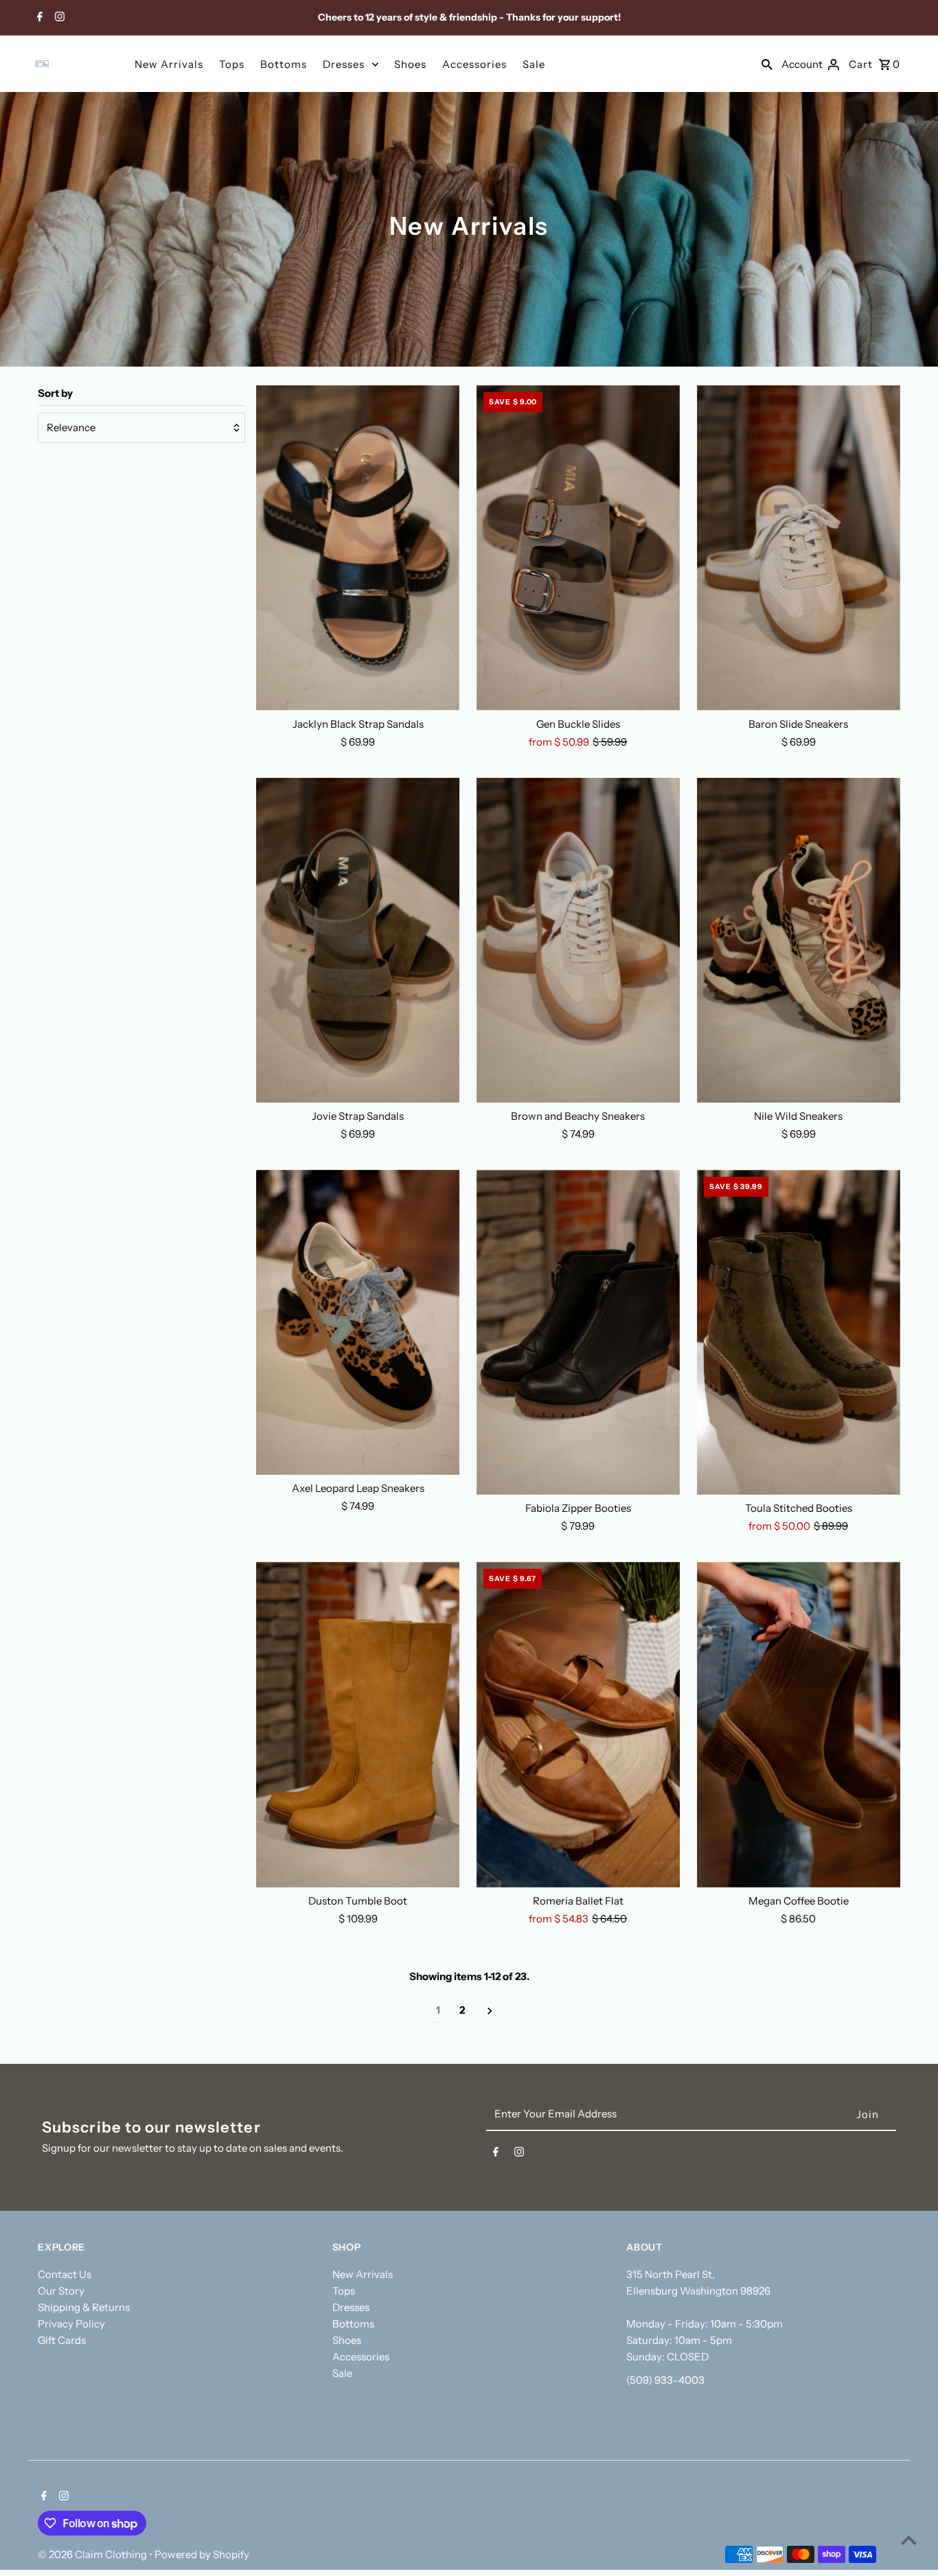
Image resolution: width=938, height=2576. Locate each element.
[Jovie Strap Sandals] (358, 940)
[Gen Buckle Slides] (578, 548)
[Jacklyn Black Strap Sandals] (358, 548)
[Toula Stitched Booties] (799, 1332)
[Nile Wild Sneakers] (799, 940)
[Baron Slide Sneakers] (799, 548)
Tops (232, 64)
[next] (490, 2011)
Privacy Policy (71, 2324)
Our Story (61, 2291)
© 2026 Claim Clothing (93, 2554)
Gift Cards (62, 2340)
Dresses (344, 64)
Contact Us (65, 2274)
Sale (534, 64)
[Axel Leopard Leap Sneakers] (358, 1322)
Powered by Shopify (202, 2554)
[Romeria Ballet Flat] (578, 1724)
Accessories (474, 64)
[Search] (767, 64)
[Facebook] (38, 18)
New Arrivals (169, 64)
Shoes (410, 64)
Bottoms (284, 64)
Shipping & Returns (84, 2307)
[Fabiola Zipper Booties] (578, 1332)
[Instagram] (58, 18)
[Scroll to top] (909, 2540)
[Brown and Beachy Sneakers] (578, 940)
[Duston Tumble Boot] (358, 1724)
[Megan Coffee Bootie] (799, 1724)
